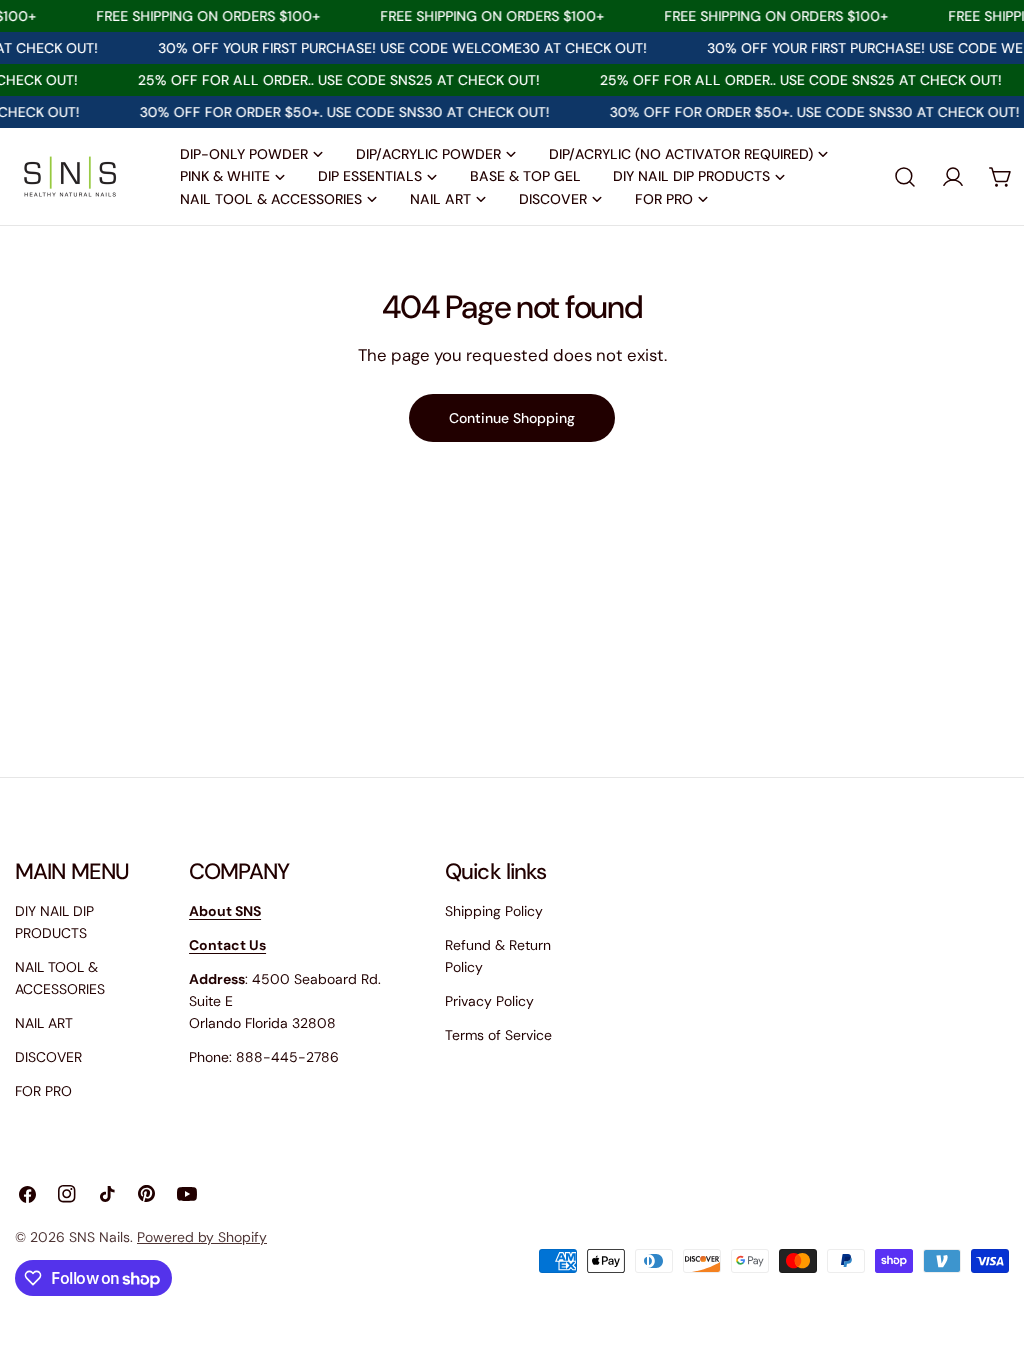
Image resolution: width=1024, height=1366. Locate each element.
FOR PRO (43, 1091)
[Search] (905, 177)
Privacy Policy (489, 1001)
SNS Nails (99, 1237)
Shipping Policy (494, 911)
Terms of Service (498, 1035)
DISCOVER (48, 1057)
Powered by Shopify (202, 1237)
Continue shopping (512, 418)
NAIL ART (44, 1023)
